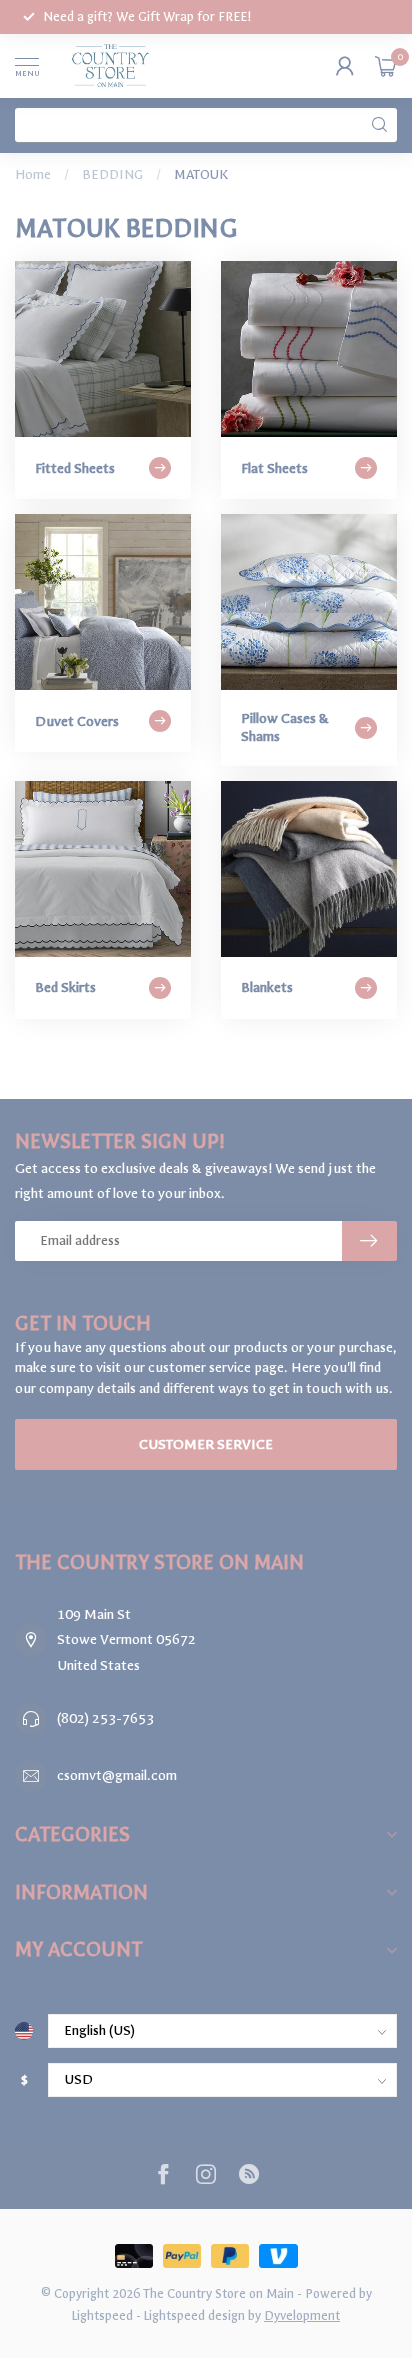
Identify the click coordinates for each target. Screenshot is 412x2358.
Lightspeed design (194, 2315)
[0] (386, 66)
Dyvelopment (302, 2315)
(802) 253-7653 (105, 1718)
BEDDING (112, 174)
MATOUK (201, 174)
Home (33, 174)
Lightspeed (102, 2315)
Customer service (206, 1444)
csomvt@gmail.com (117, 1775)
